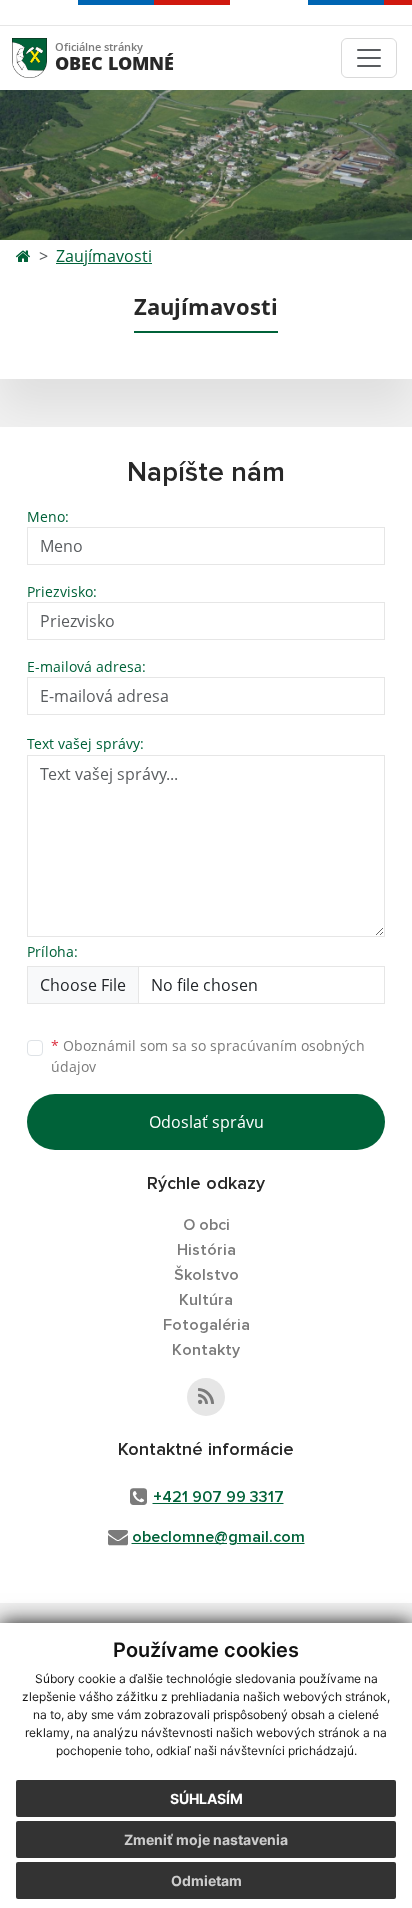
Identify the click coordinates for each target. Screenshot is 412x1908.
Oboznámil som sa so (208, 1056)
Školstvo (206, 1275)
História (206, 1250)
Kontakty (206, 1350)
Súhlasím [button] (206, 1798)
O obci (206, 1225)
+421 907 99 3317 (218, 1497)
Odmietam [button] (206, 1880)
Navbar (48, 57)
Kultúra (206, 1300)
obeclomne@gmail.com (218, 1537)
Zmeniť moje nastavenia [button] (206, 1839)
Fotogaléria (206, 1325)
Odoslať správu (206, 1122)
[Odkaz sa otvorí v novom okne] (206, 1397)
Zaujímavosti (104, 256)
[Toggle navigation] (369, 58)
